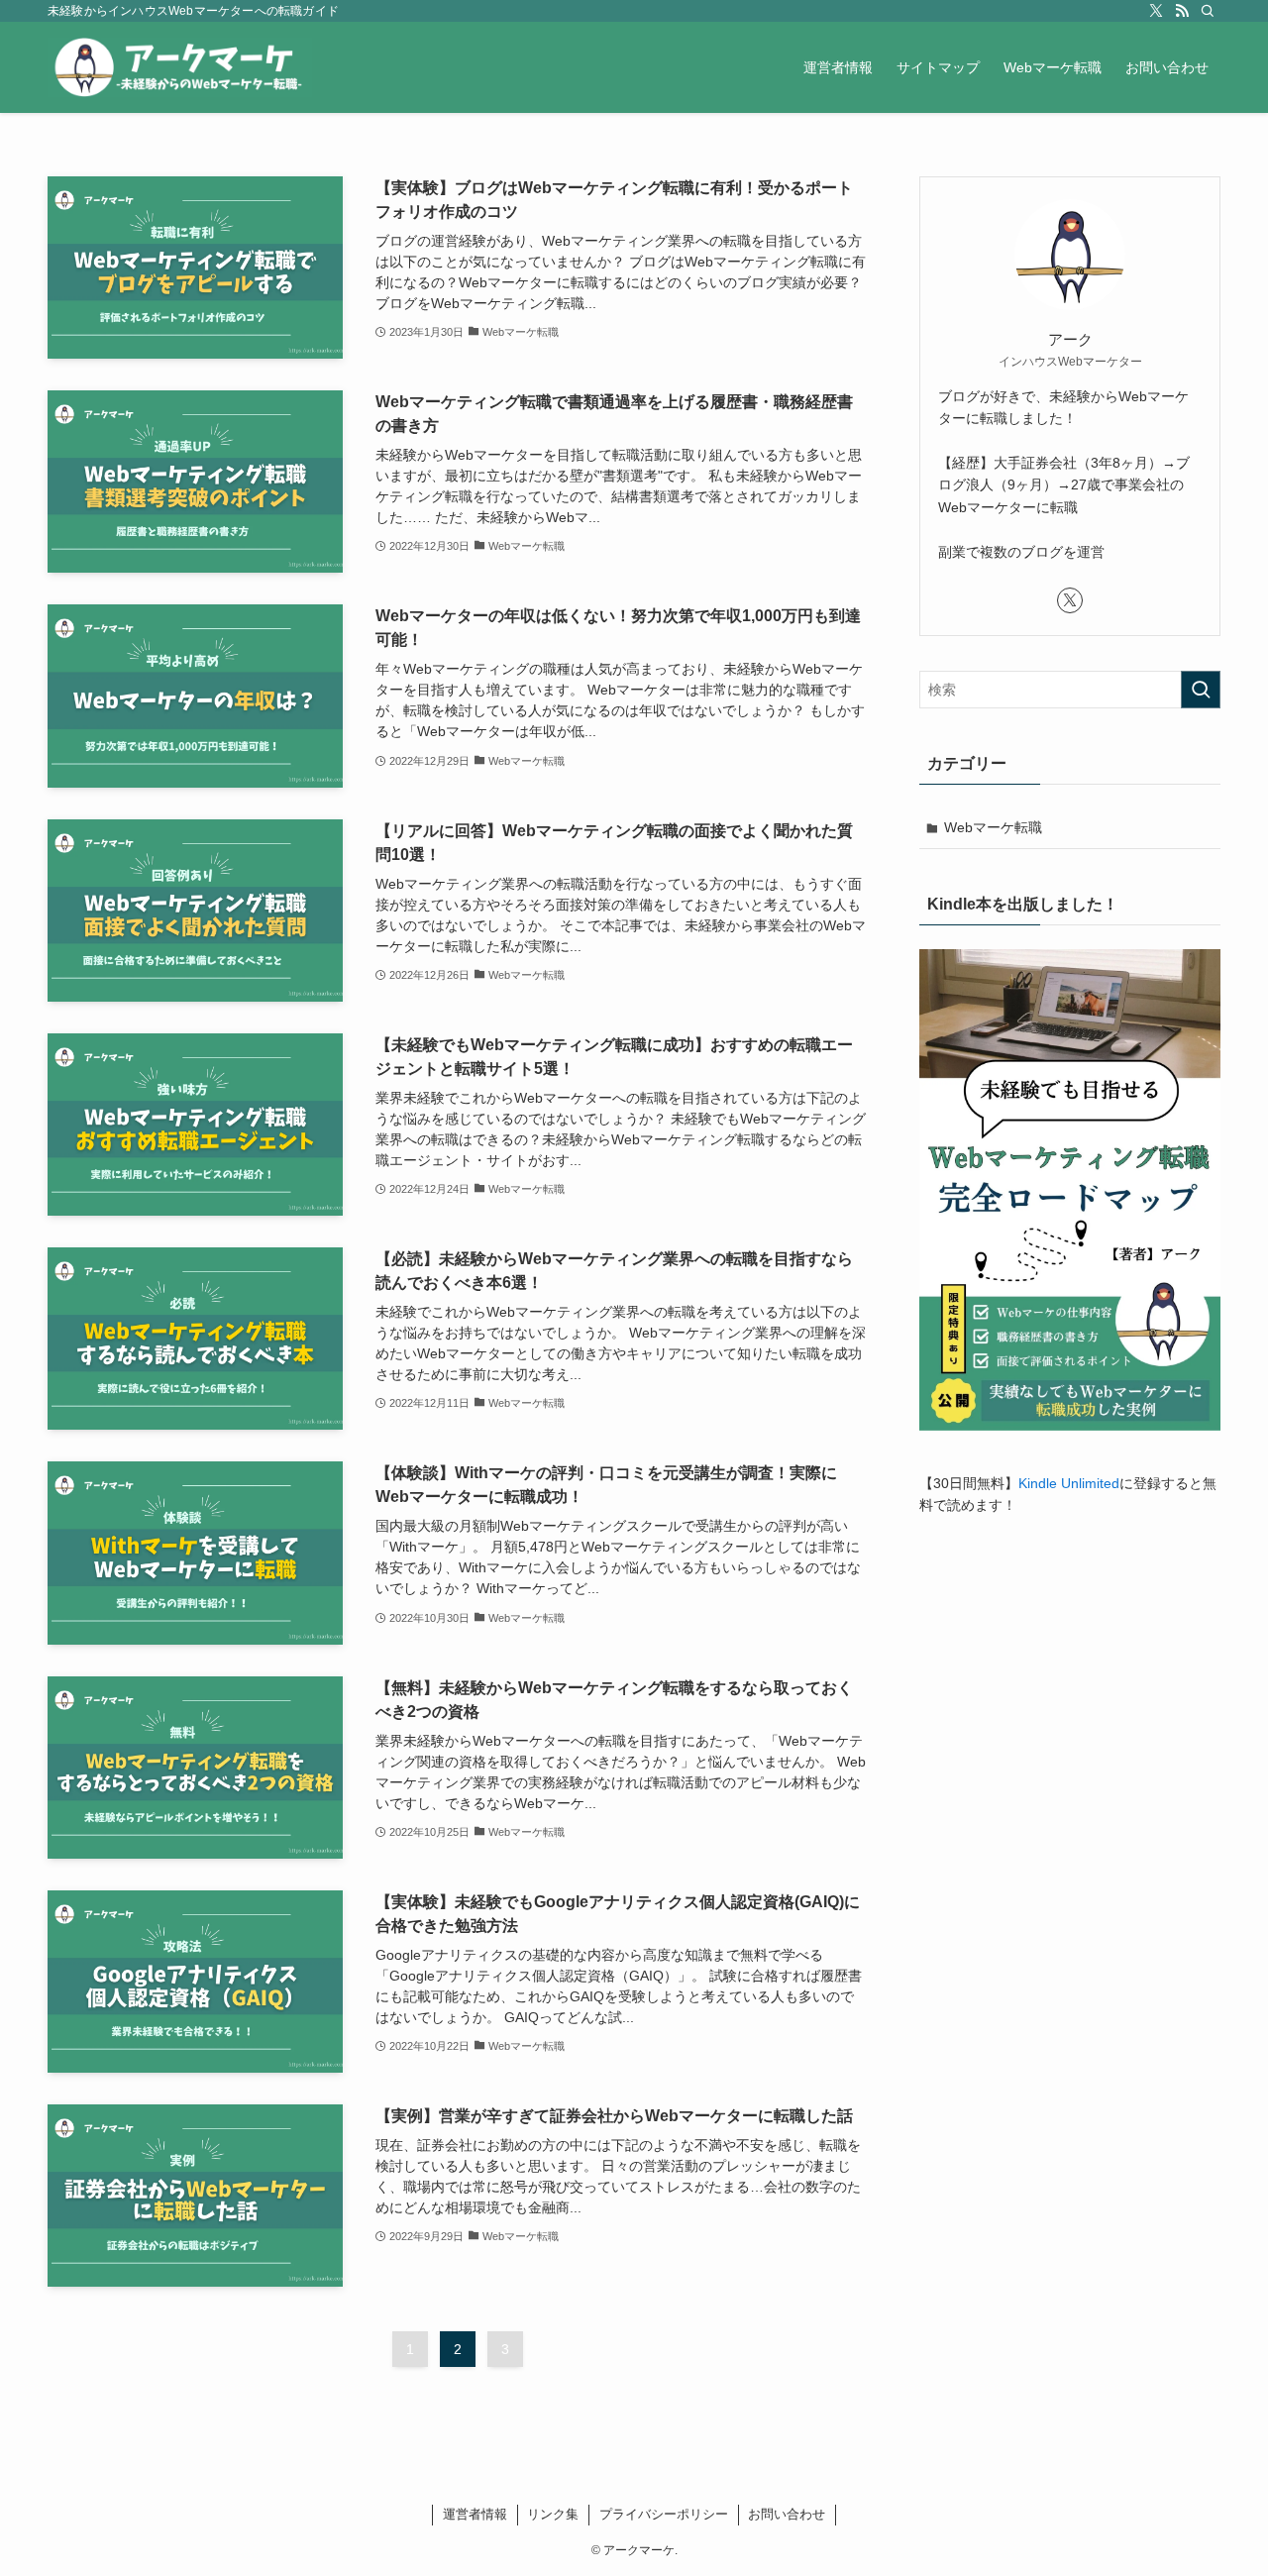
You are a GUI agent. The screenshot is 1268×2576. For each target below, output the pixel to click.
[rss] (1182, 11)
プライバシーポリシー (664, 2514)
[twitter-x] (1156, 11)
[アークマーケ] (180, 67)
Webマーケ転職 (993, 827)
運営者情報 (475, 2514)
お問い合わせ (787, 2514)
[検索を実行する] (1201, 690)
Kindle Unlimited (1069, 1483)
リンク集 (553, 2514)
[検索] (1208, 11)
